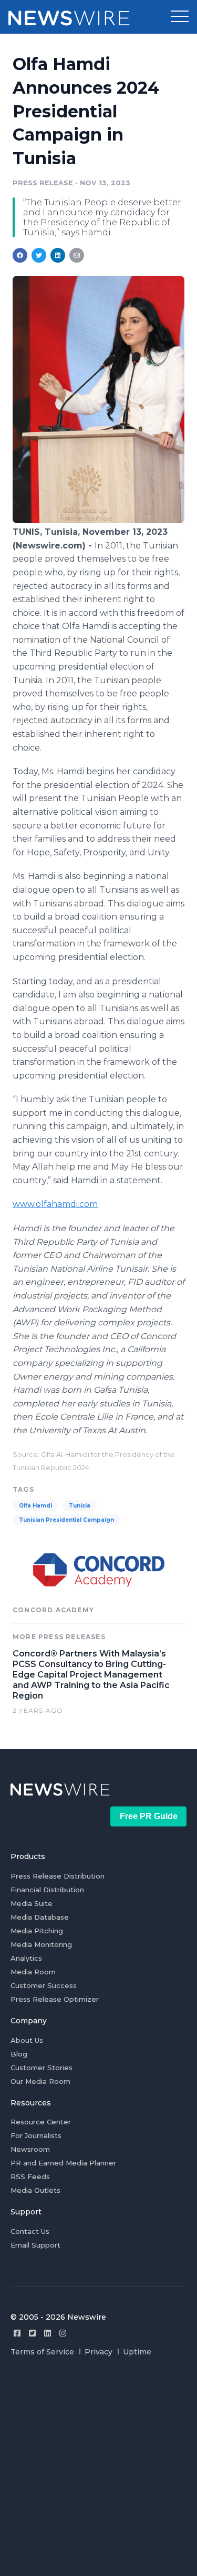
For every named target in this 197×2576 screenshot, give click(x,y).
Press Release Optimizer (55, 1999)
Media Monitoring (41, 1944)
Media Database (40, 1917)
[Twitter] (32, 2333)
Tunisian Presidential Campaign (66, 1520)
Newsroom (30, 2149)
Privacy (98, 2352)
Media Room (33, 1972)
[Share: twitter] (39, 255)
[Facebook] (17, 2333)
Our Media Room (40, 2081)
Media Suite (32, 1903)
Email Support (35, 2245)
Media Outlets (35, 2190)
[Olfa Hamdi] (98, 520)
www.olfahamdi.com (55, 1204)
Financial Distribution (47, 1890)
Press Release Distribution (58, 1876)
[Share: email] (77, 255)
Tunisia (80, 1506)
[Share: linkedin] (58, 255)
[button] (180, 17)
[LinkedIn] (48, 2333)
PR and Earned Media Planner (63, 2163)
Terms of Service (42, 2352)
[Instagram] (63, 2333)
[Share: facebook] (20, 255)
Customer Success (44, 1985)
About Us (27, 2040)
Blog (19, 2054)
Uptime (137, 2352)
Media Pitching (37, 1931)
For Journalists (36, 2135)
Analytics (26, 1958)
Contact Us (30, 2231)
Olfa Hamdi (35, 1506)
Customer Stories (42, 2068)
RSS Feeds (30, 2176)
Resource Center (41, 2122)
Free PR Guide (149, 1816)
